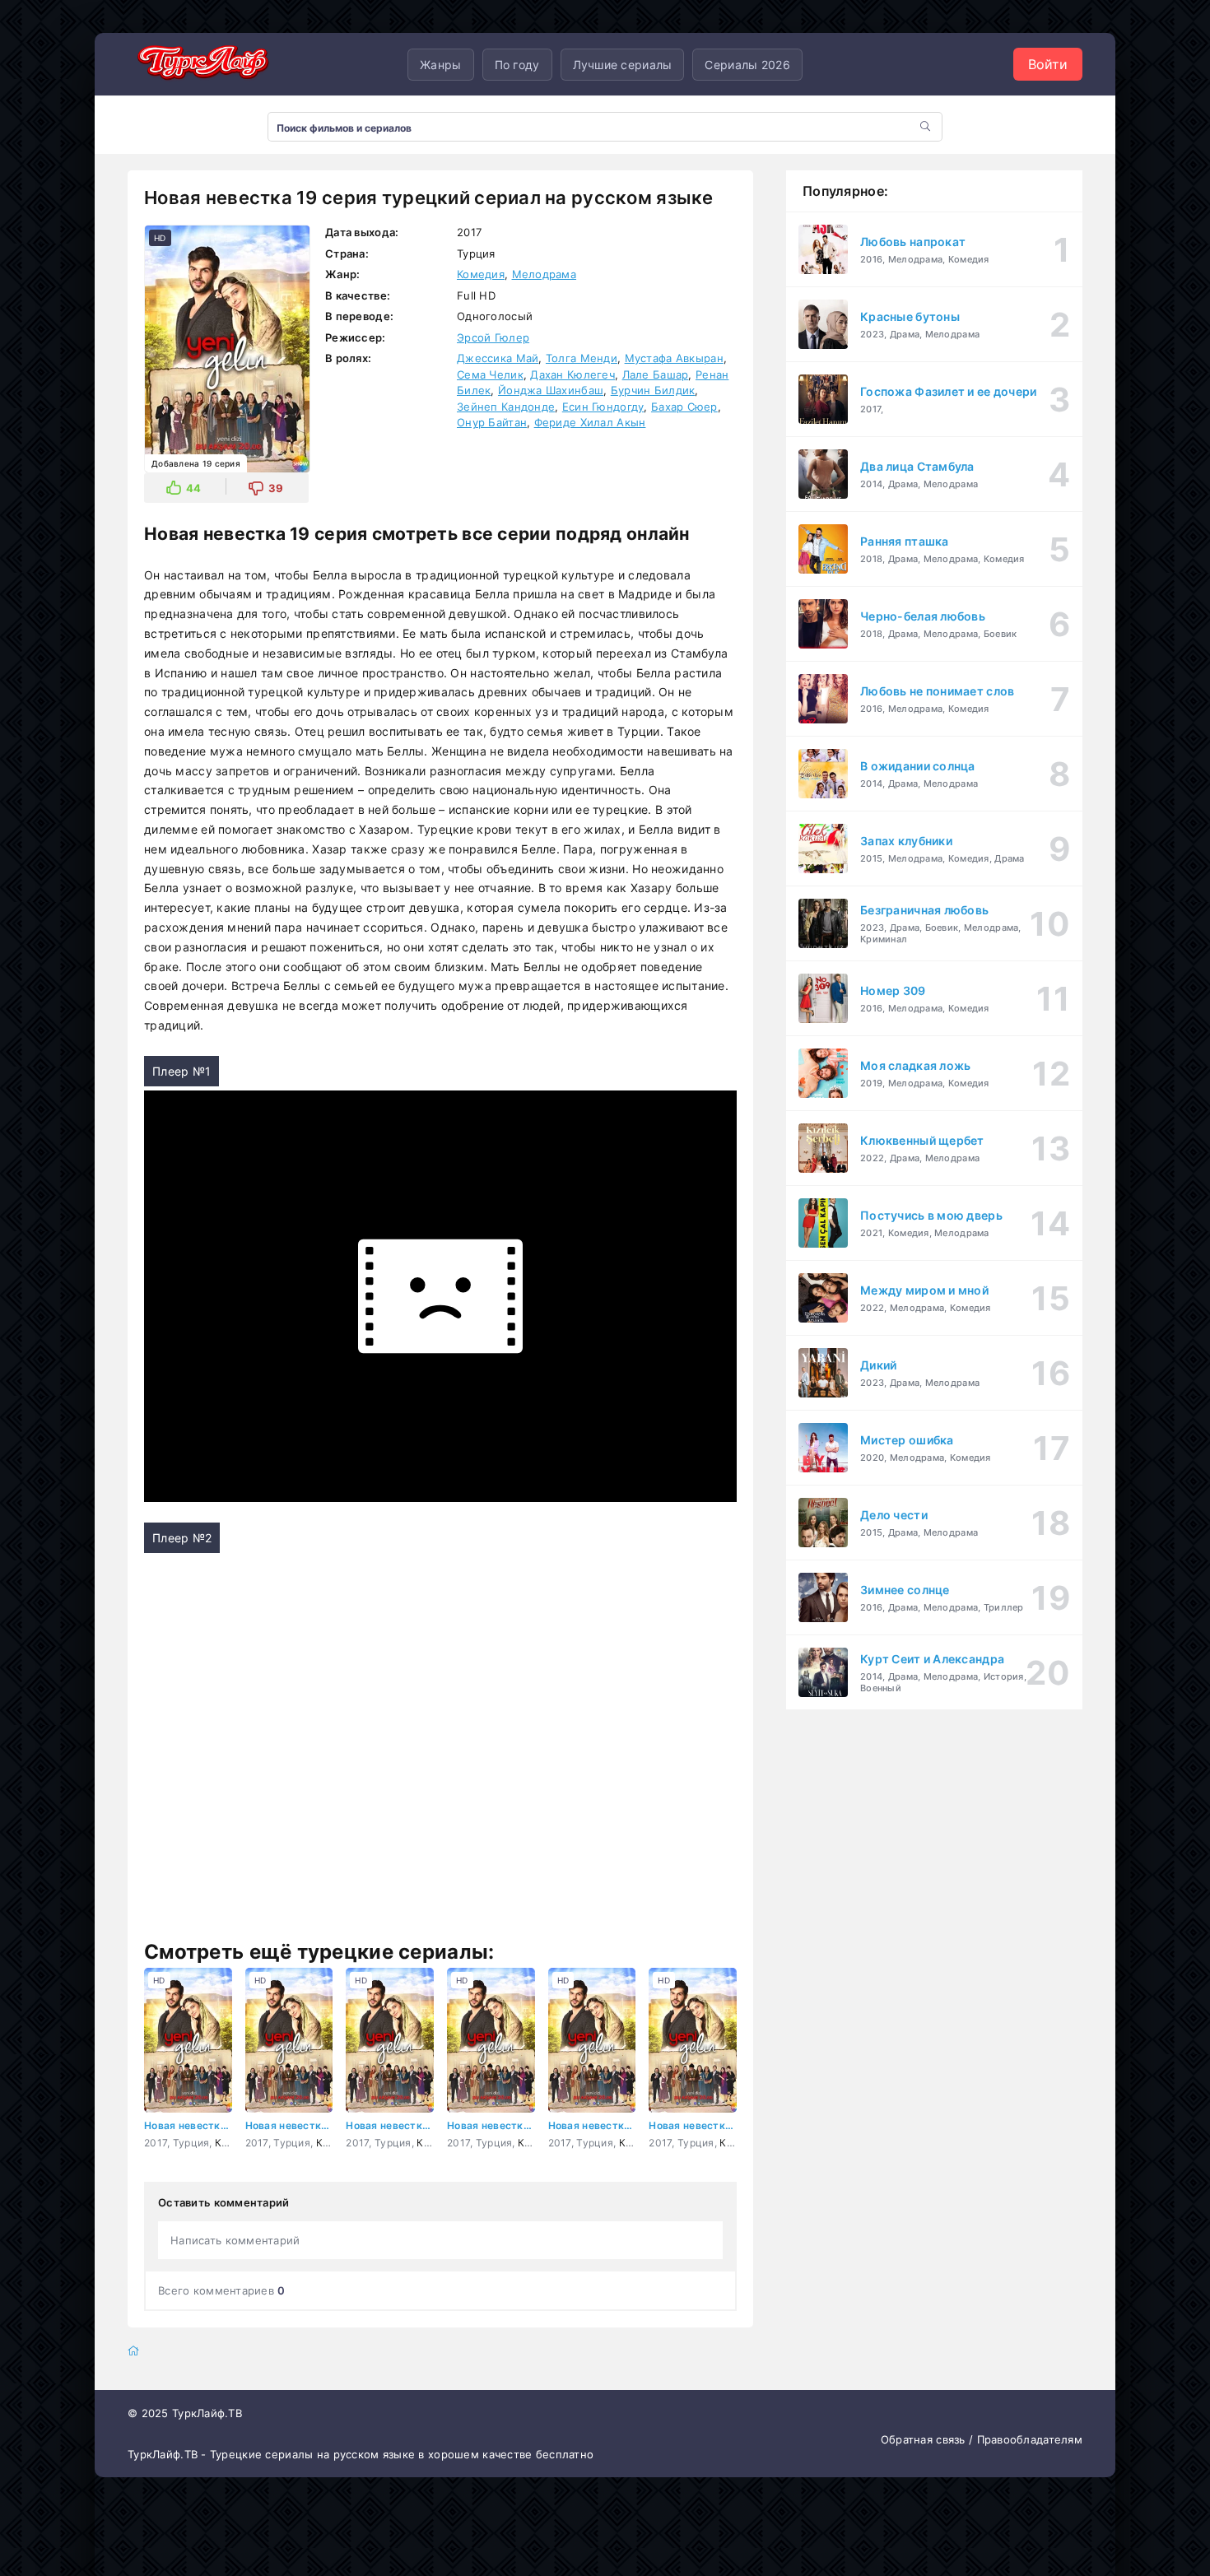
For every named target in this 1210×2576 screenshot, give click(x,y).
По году (517, 65)
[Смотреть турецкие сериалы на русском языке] (202, 65)
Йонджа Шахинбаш (551, 390)
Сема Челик (490, 374)
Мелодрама (544, 274)
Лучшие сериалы (623, 65)
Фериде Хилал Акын (590, 422)
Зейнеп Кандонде (506, 407)
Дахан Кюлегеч (572, 374)
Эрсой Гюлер (493, 337)
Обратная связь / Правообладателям (982, 2439)
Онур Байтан (492, 422)
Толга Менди (582, 358)
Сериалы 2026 (747, 65)
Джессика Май (498, 358)
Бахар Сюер (684, 407)
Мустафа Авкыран (674, 358)
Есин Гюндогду (603, 407)
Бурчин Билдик (653, 390)
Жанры (440, 65)
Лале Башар (656, 374)
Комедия (481, 274)
